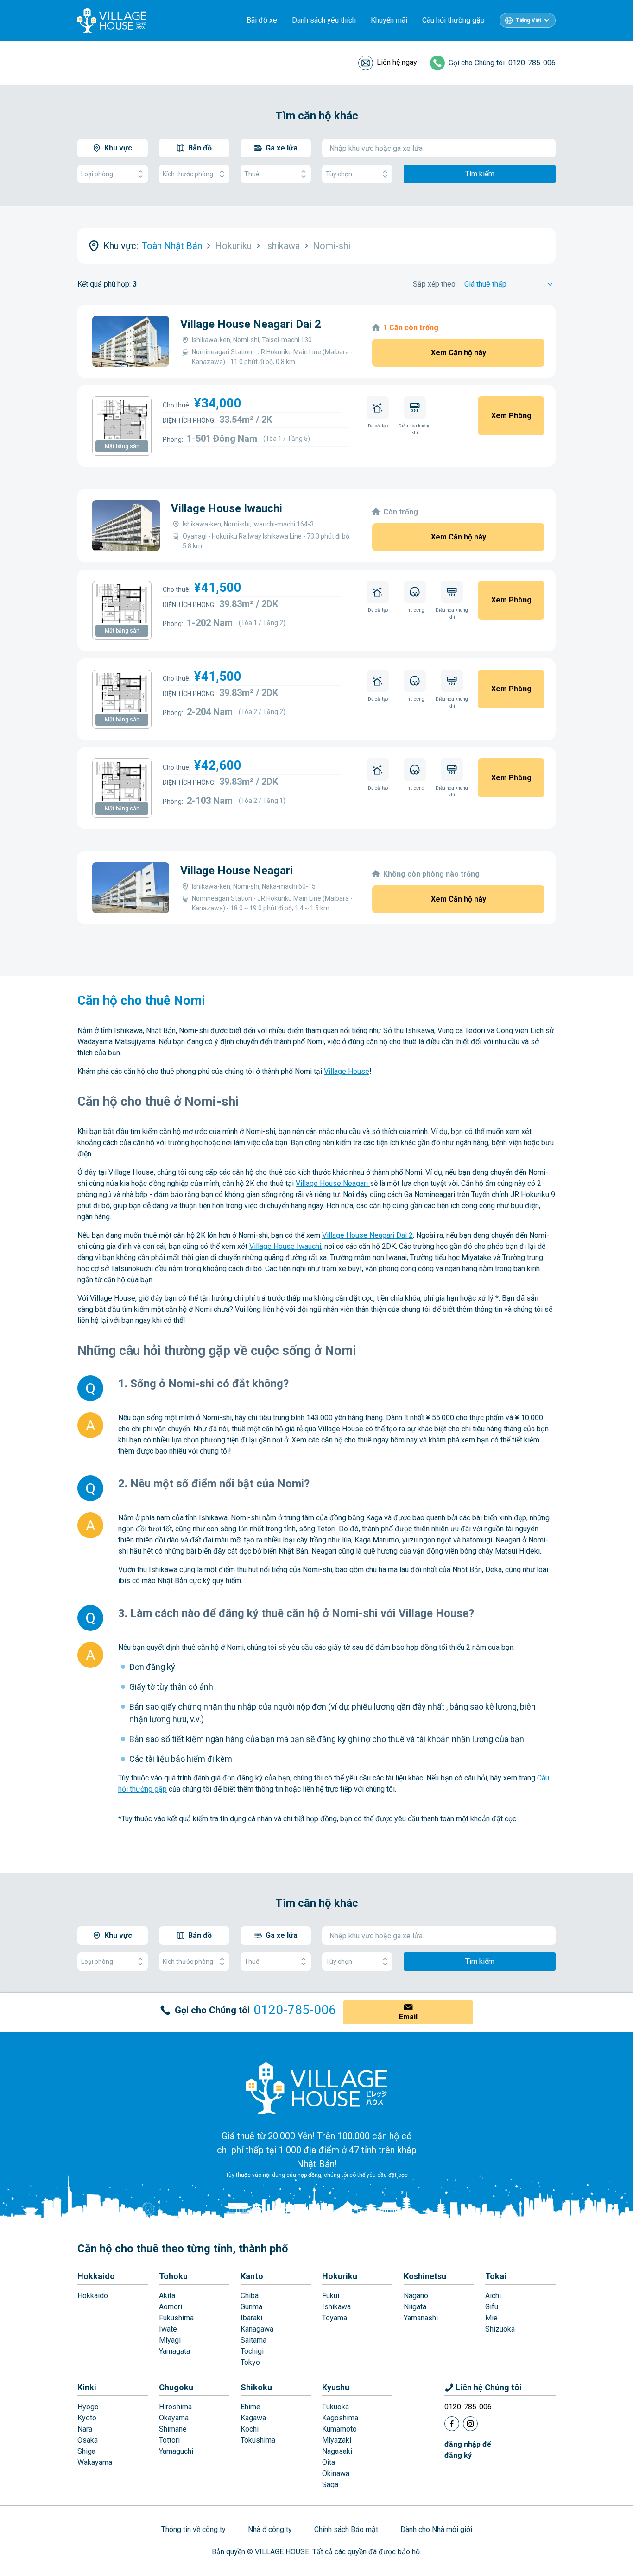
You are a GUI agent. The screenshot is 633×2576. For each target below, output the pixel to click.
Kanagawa (257, 2329)
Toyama (335, 2318)
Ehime (250, 2407)
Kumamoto (339, 2429)
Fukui (331, 2296)
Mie (491, 2318)
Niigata (415, 2307)
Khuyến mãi (389, 20)
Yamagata (174, 2351)
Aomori (171, 2307)
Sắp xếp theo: (435, 284)
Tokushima (258, 2440)
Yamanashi (421, 2318)
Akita (167, 2296)
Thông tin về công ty (193, 2529)
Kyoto (87, 2418)
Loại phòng (97, 174)
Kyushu (336, 2387)
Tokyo (250, 2362)
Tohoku (173, 2276)
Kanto (252, 2276)
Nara (85, 2429)
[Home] (316, 2088)
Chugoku (176, 2387)
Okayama (174, 2418)
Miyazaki (337, 2440)
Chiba (250, 2296)
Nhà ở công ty (270, 2529)
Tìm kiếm (480, 174)
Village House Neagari (237, 871)
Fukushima (176, 2318)
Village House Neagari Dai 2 (251, 324)
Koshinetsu (425, 2276)
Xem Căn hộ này (459, 353)
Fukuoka (335, 2407)
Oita (329, 2462)
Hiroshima (175, 2407)
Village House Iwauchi (227, 508)
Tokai (496, 2276)
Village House (347, 1071)
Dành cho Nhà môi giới (436, 2529)
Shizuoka (500, 2329)
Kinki (87, 2387)
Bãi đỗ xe (262, 20)
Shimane (173, 2429)
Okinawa (336, 2473)
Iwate (168, 2329)
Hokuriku (340, 2276)
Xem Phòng (511, 416)
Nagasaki (337, 2451)
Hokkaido (96, 2276)
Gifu (492, 2307)
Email (408, 2017)
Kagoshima (340, 2418)
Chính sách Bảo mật (346, 2529)
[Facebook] (452, 2424)
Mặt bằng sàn (122, 446)
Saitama (253, 2340)
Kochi (250, 2429)
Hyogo (88, 2407)
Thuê (252, 174)
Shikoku (256, 2387)
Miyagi (170, 2340)
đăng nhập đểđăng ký (468, 2450)
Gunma (251, 2307)
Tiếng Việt (529, 20)
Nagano (416, 2296)
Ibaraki (251, 2318)
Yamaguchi (176, 2451)
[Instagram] (470, 2424)
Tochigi (252, 2351)
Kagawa (253, 2418)
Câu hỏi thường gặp (453, 20)
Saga (330, 2485)
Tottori (169, 2440)
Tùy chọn (339, 174)
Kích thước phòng (188, 174)
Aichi (493, 2296)
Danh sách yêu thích (324, 20)
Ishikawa (336, 2307)
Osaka (88, 2440)
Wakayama (95, 2462)
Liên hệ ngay (397, 62)
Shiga (86, 2451)
